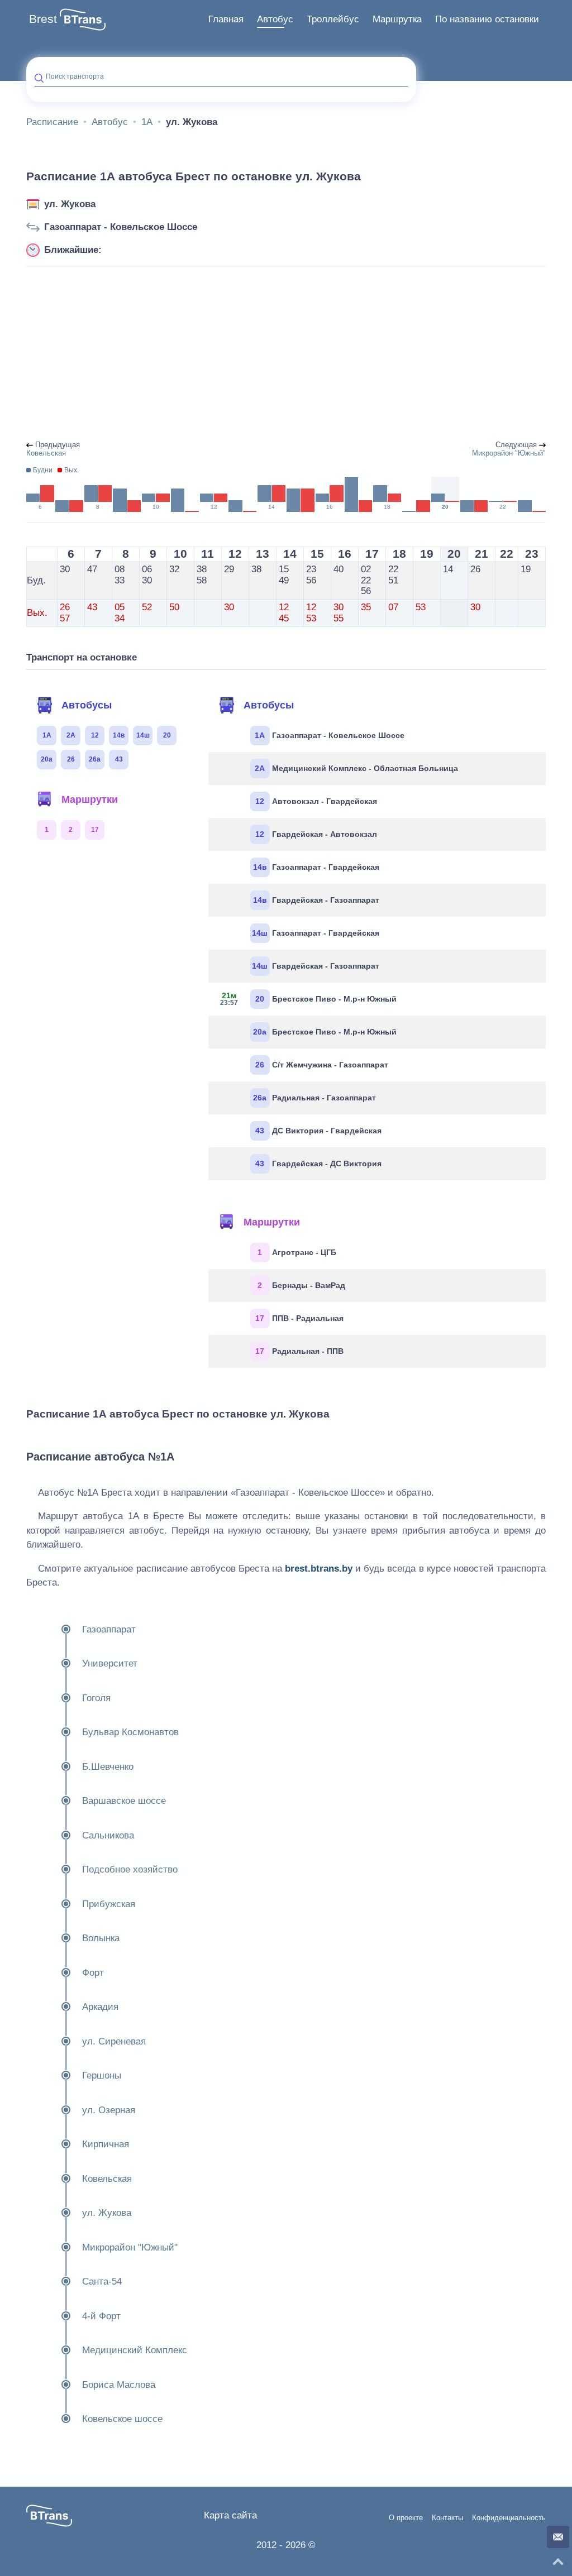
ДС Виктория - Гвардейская (318, 1131)
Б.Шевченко (108, 1767)
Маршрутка (397, 19)
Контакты (447, 2518)
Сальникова (108, 1835)
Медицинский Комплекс (135, 2350)
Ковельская (107, 2179)
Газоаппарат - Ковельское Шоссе (121, 227)
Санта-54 (102, 2281)
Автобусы (87, 705)
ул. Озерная (109, 2110)
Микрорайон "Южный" (130, 2247)
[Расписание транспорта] (83, 20)
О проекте (406, 2518)
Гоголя (96, 1698)
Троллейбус (333, 19)
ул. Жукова (70, 204)
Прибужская (109, 1904)
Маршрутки (90, 799)
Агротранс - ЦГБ (297, 1252)
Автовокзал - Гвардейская (316, 801)
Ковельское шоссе (122, 2419)
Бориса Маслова (119, 2385)
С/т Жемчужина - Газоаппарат (322, 1065)
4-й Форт (101, 2316)
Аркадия (100, 2007)
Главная (226, 19)
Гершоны (102, 2075)
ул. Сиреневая (114, 2041)
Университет (110, 1663)
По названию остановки (487, 19)
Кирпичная (106, 2144)
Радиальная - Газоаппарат (314, 1098)
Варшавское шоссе (124, 1801)
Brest (43, 19)
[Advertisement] (286, 354)
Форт (93, 1973)
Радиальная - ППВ (299, 1351)
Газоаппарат (109, 1629)
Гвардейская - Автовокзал (316, 834)
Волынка (101, 1938)
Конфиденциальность (509, 2518)
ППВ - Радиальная (299, 1318)
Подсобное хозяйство (130, 1869)
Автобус (275, 19)
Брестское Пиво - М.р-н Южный (308, 999)
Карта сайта (230, 2515)
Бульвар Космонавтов (130, 1732)
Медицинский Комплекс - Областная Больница (356, 768)
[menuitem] (226, 20)
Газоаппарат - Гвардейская (316, 867)
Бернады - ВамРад (301, 1285)
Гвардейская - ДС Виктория (318, 1163)
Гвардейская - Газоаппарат (316, 900)
